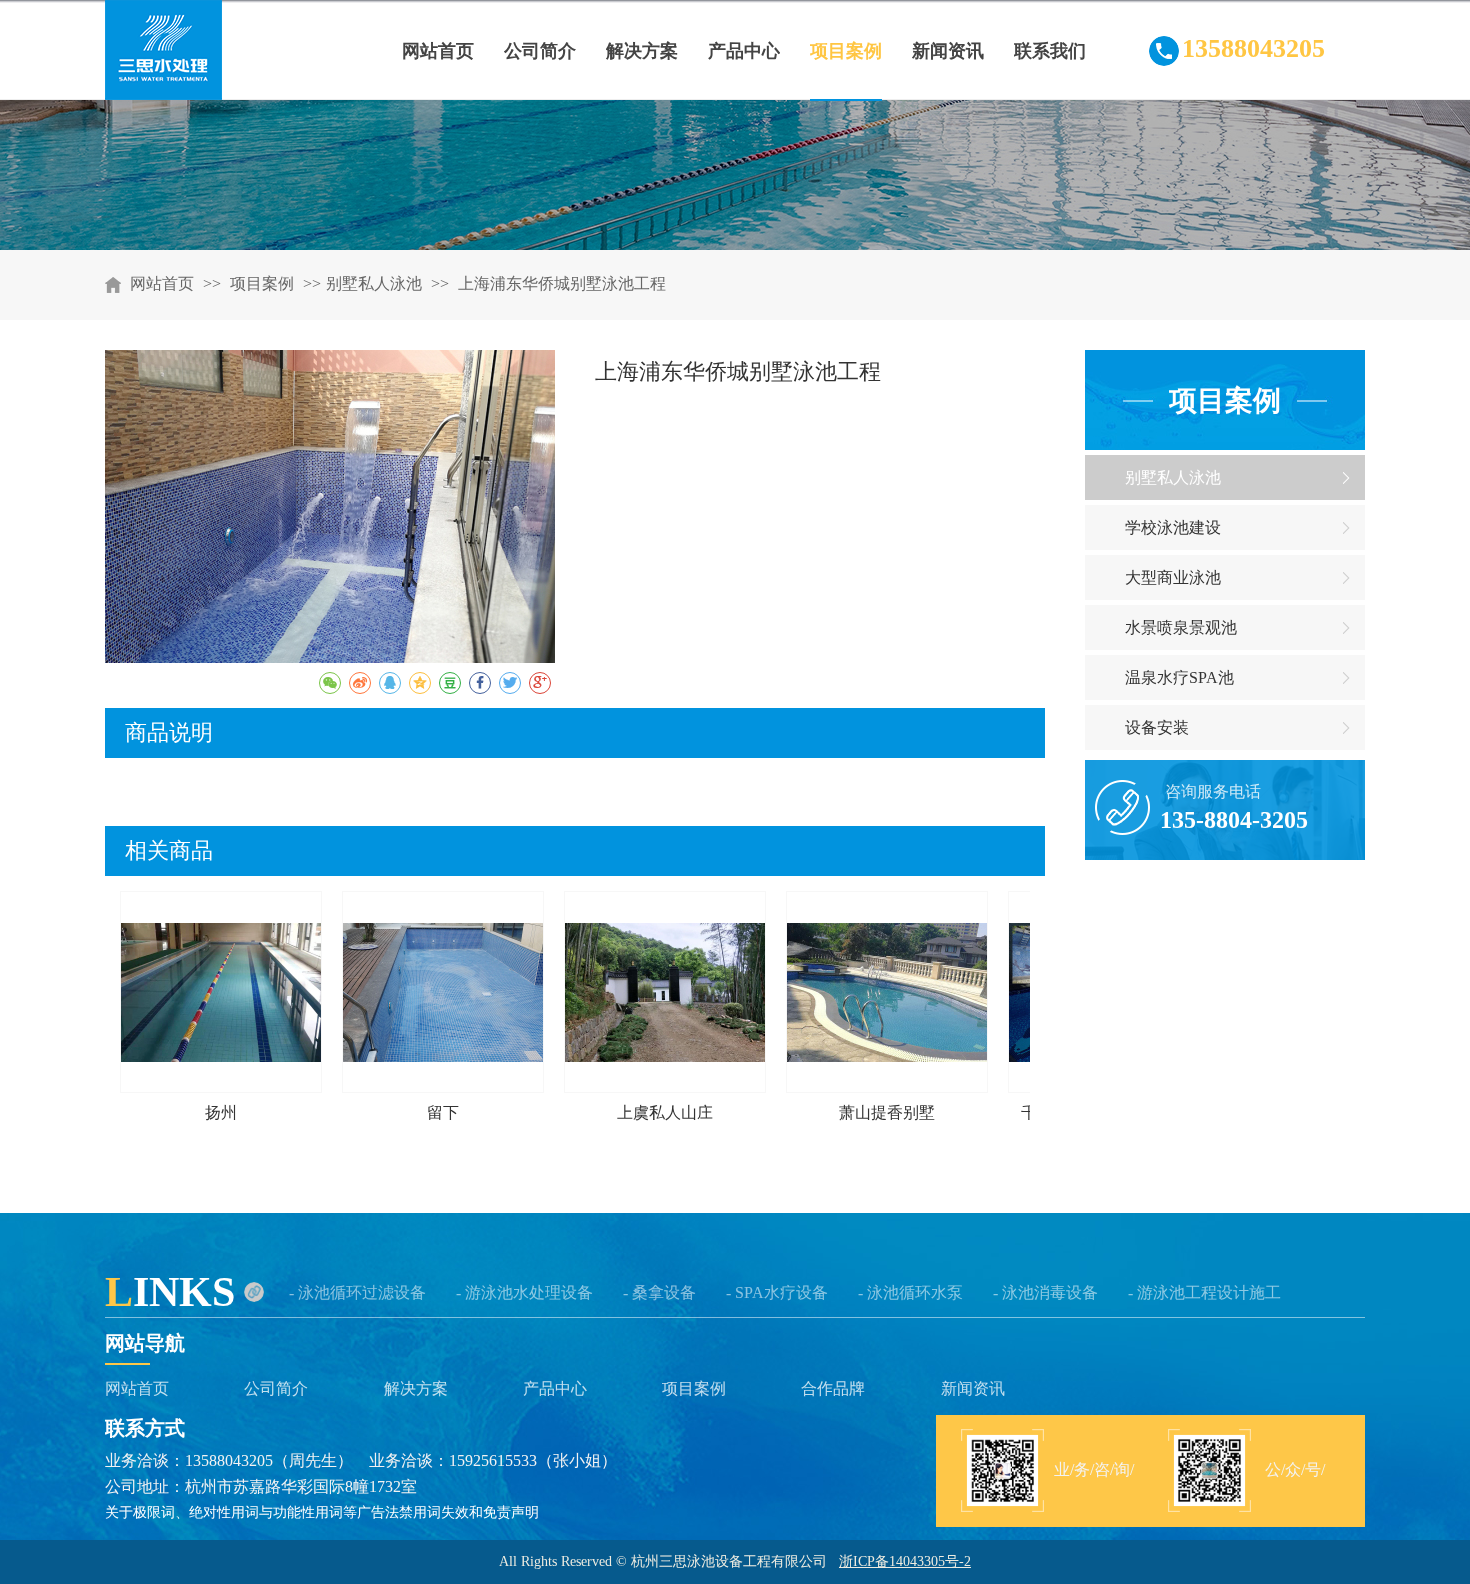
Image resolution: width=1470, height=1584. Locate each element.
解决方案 (416, 1388)
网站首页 (162, 283)
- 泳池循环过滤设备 (357, 1292)
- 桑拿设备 (659, 1292)
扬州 (221, 1112)
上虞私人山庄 (665, 1112)
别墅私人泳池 (374, 283)
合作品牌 (833, 1388)
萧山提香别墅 (887, 1112)
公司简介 (276, 1388)
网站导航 (145, 1343)
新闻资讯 (973, 1388)
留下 (443, 1112)
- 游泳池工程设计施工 (1204, 1292)
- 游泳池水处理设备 (524, 1292)
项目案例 (264, 283)
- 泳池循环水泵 (910, 1292)
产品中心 (555, 1388)
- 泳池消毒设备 (1045, 1292)
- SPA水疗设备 (777, 1292)
